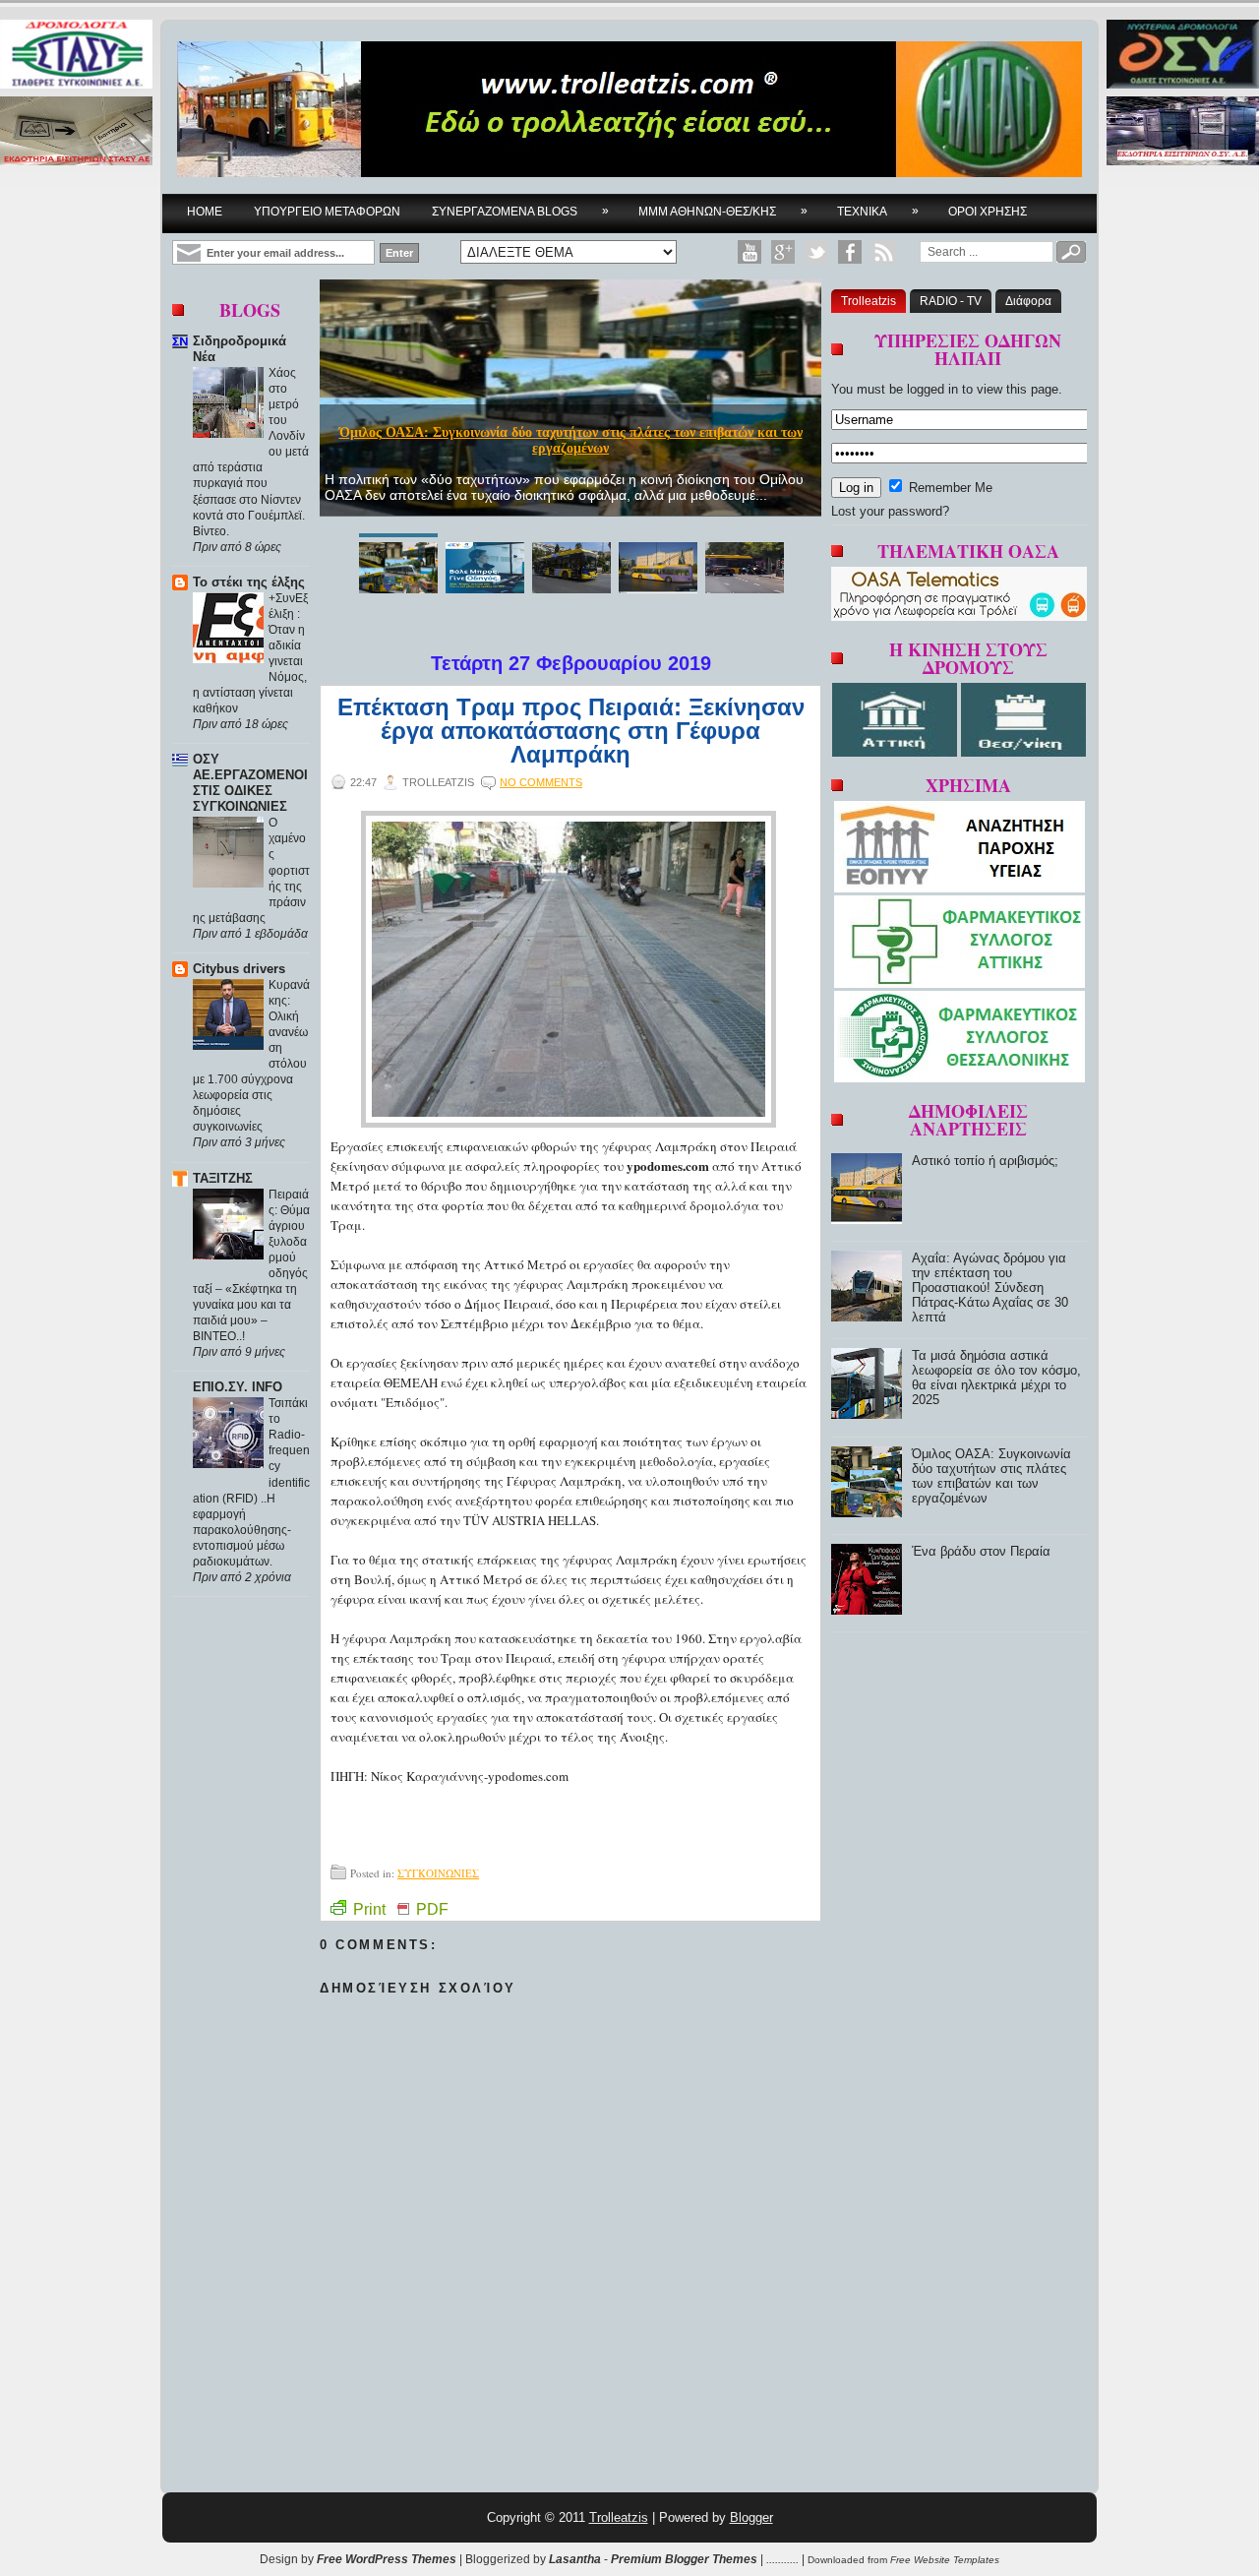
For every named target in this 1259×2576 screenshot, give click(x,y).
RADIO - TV (951, 301)
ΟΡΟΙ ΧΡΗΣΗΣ (988, 212)
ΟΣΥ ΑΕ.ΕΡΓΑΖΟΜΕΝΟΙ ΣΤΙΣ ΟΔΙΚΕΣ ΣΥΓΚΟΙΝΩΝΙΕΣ (250, 783)
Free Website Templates (945, 2560)
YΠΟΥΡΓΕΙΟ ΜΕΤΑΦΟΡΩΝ (327, 212)
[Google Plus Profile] (783, 252)
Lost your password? (890, 511)
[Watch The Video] (749, 252)
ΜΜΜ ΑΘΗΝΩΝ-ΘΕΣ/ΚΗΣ (723, 211)
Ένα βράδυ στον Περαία (981, 1551)
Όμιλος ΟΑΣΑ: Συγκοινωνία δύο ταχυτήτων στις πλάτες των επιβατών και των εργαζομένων (571, 440)
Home (205, 212)
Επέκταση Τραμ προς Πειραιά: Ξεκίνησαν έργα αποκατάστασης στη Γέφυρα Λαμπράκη (571, 731)
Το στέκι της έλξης (249, 582)
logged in (932, 389)
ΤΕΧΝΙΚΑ (878, 211)
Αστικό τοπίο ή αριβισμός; (985, 1161)
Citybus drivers (239, 969)
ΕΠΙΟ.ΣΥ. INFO (238, 1387)
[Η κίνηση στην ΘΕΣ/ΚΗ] (1023, 752)
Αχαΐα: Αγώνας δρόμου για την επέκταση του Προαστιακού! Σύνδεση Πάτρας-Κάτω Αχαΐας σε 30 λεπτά (990, 1288)
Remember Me (949, 488)
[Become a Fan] (850, 252)
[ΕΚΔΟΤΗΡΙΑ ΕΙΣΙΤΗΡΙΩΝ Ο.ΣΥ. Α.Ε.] (1183, 132)
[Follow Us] (816, 252)
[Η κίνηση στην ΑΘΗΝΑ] (897, 752)
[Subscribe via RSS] (883, 252)
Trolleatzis (869, 301)
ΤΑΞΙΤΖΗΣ (223, 1178)
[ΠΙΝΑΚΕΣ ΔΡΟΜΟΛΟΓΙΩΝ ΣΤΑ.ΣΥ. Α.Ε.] (76, 56)
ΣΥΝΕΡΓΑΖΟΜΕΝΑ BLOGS (520, 211)
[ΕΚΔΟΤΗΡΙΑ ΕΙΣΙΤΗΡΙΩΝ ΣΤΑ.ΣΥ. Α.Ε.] (76, 132)
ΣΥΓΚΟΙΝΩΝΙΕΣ (438, 1873)
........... (782, 2559)
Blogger (751, 2517)
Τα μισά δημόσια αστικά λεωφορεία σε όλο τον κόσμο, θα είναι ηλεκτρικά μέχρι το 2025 (996, 1378)
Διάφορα (1028, 301)
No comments (541, 782)
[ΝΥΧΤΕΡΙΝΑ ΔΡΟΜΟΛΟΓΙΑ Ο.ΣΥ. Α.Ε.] (1183, 56)
